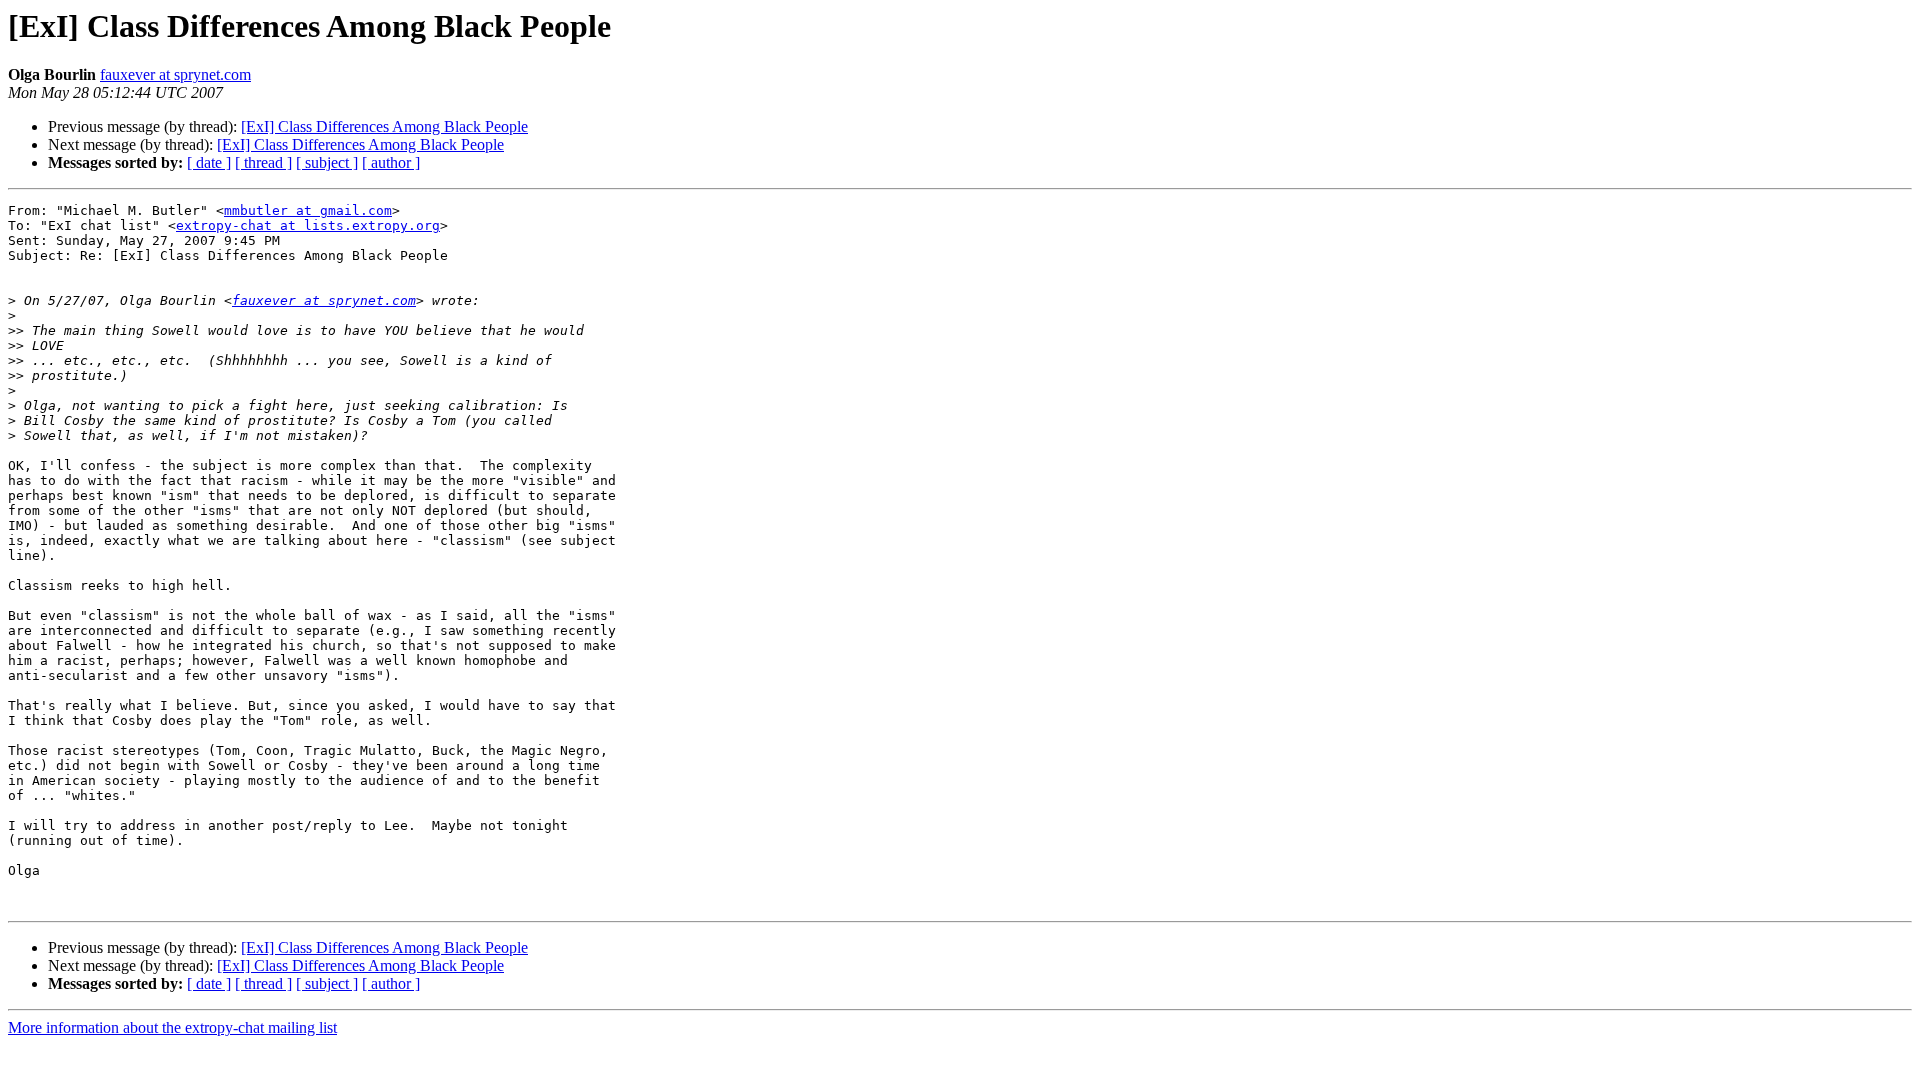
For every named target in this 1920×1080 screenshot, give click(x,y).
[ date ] (209, 162)
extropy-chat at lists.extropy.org (308, 225)
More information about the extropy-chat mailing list (172, 1027)
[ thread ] (263, 162)
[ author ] (391, 162)
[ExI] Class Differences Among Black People (384, 126)
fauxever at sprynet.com (175, 74)
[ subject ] (327, 162)
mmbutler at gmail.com (308, 210)
